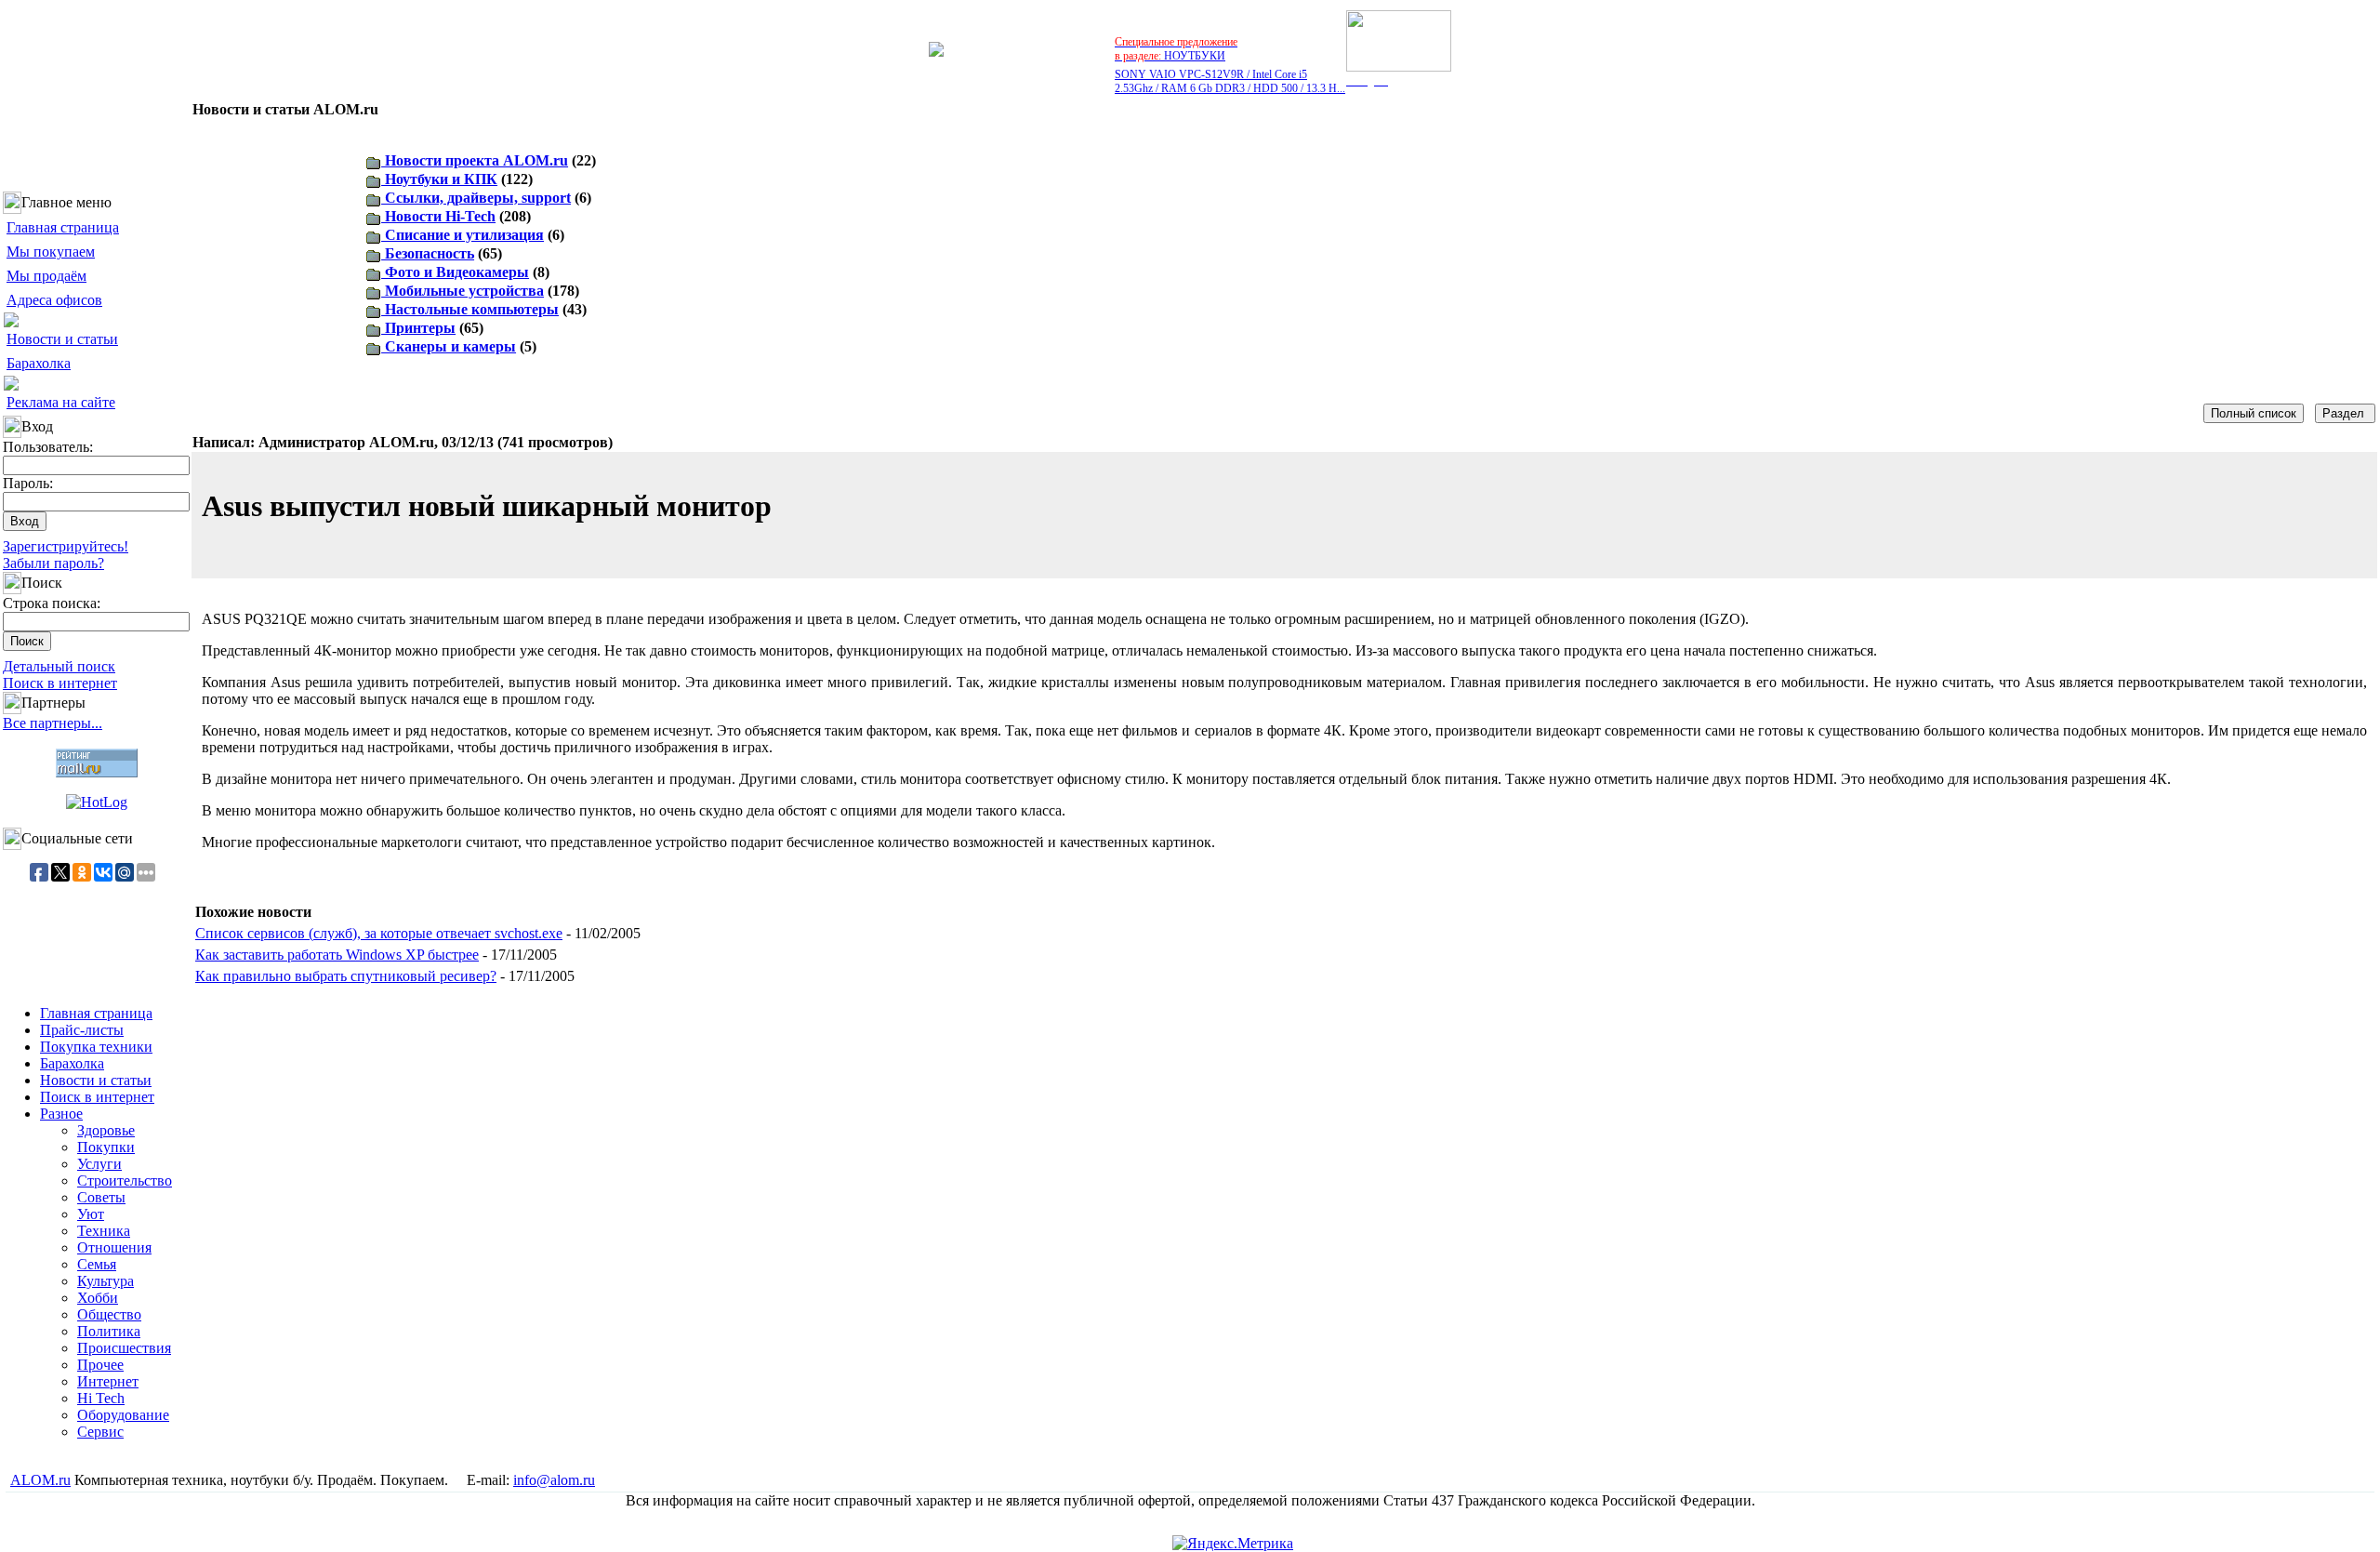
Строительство (125, 1181)
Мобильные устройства (463, 291)
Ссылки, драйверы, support (476, 198)
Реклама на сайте (61, 402)
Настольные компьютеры (470, 309)
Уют (91, 1214)
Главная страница (63, 227)
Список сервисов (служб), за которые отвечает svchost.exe (379, 933)
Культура (106, 1281)
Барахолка (39, 363)
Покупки (106, 1147)
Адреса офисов (54, 300)
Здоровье (106, 1130)
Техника (104, 1231)
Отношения (114, 1247)
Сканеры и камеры (449, 346)
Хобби (98, 1298)
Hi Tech (101, 1398)
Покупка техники (96, 1047)
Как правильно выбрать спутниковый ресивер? (346, 976)
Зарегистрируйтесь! (66, 546)
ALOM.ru (40, 1480)
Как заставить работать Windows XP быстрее (337, 955)
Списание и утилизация (463, 235)
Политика (109, 1331)
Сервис (100, 1432)
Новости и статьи (62, 339)
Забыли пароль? (53, 563)
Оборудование (123, 1415)
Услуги (99, 1164)
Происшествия (124, 1348)
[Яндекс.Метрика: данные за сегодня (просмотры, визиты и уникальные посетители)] (1233, 1544)
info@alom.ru (554, 1480)
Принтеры (418, 328)
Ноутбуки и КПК (439, 179)
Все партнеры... (53, 723)
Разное (61, 1114)
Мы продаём (46, 276)
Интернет (108, 1381)
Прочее (100, 1365)
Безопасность (428, 253)
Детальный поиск (59, 666)
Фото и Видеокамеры (455, 272)
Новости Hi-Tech (438, 216)
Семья (97, 1264)
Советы (101, 1197)
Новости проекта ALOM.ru (475, 160)
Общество (109, 1314)
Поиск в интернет (60, 683)
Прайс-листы (82, 1030)
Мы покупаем (51, 252)
